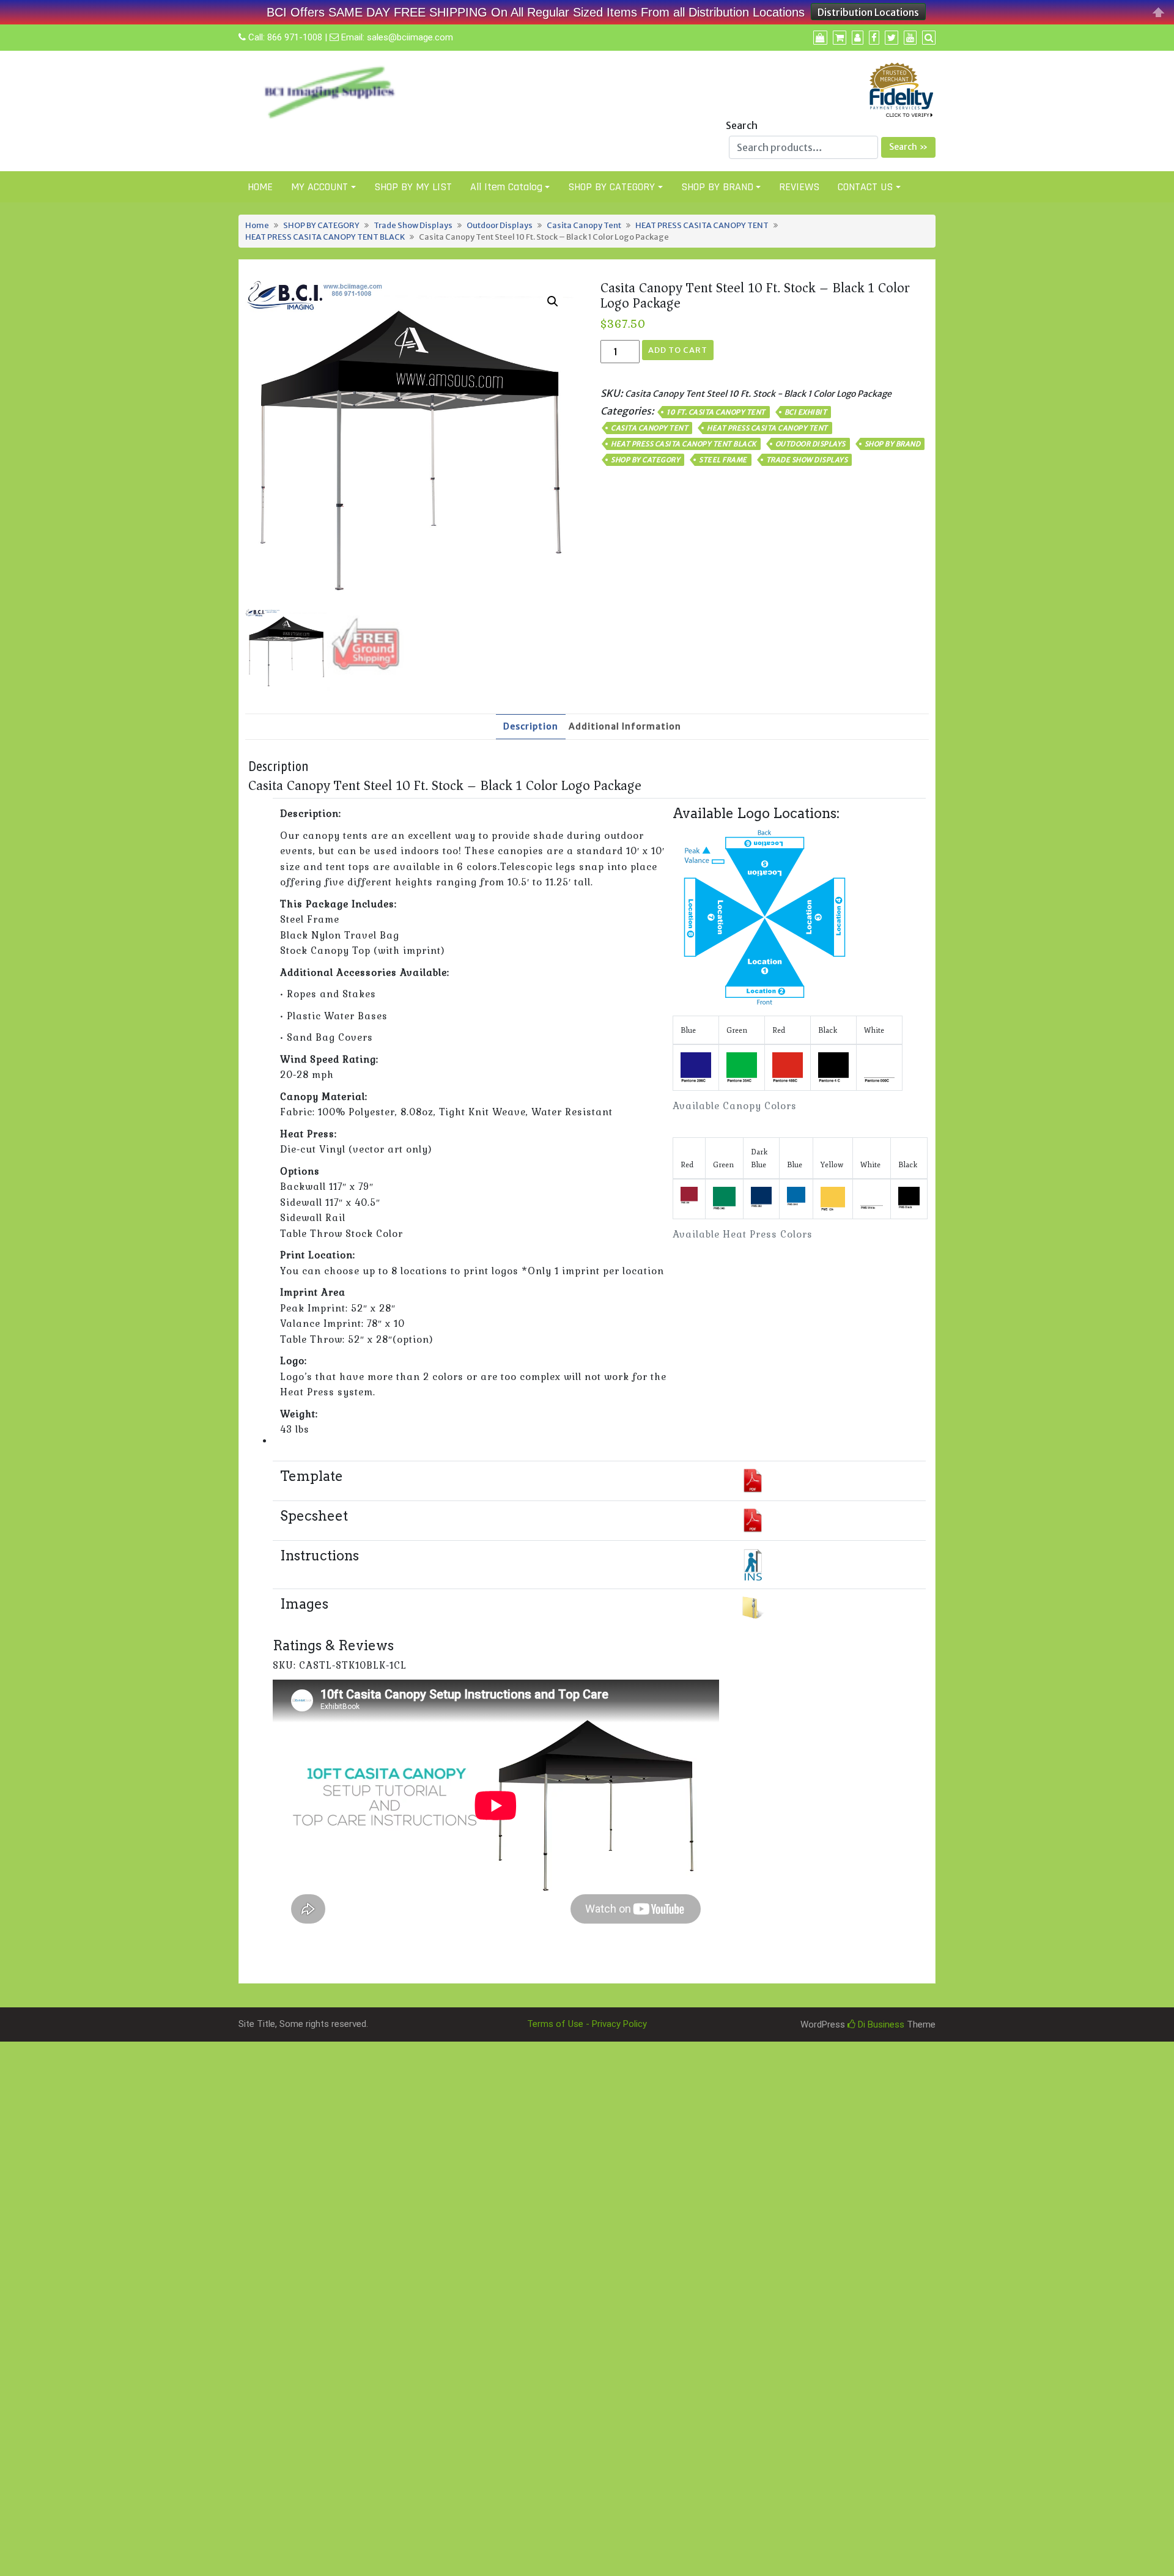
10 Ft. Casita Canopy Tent (716, 412)
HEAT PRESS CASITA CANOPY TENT (702, 225)
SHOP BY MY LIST (413, 187)
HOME (260, 187)
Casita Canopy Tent (584, 225)
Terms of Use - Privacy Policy (587, 2024)
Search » (908, 147)
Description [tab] (531, 726)
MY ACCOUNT (319, 187)
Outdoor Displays (500, 225)
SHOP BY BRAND (717, 187)
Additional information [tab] (625, 726)
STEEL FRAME (723, 460)
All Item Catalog (506, 187)
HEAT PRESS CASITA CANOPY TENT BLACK (325, 237)
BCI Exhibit (806, 412)
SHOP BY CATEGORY (611, 187)
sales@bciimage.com (410, 37)
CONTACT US (865, 187)
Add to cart (678, 350)
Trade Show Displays (413, 225)
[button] (553, 301)
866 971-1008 (295, 37)
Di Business (880, 2024)
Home (257, 225)
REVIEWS (799, 187)
